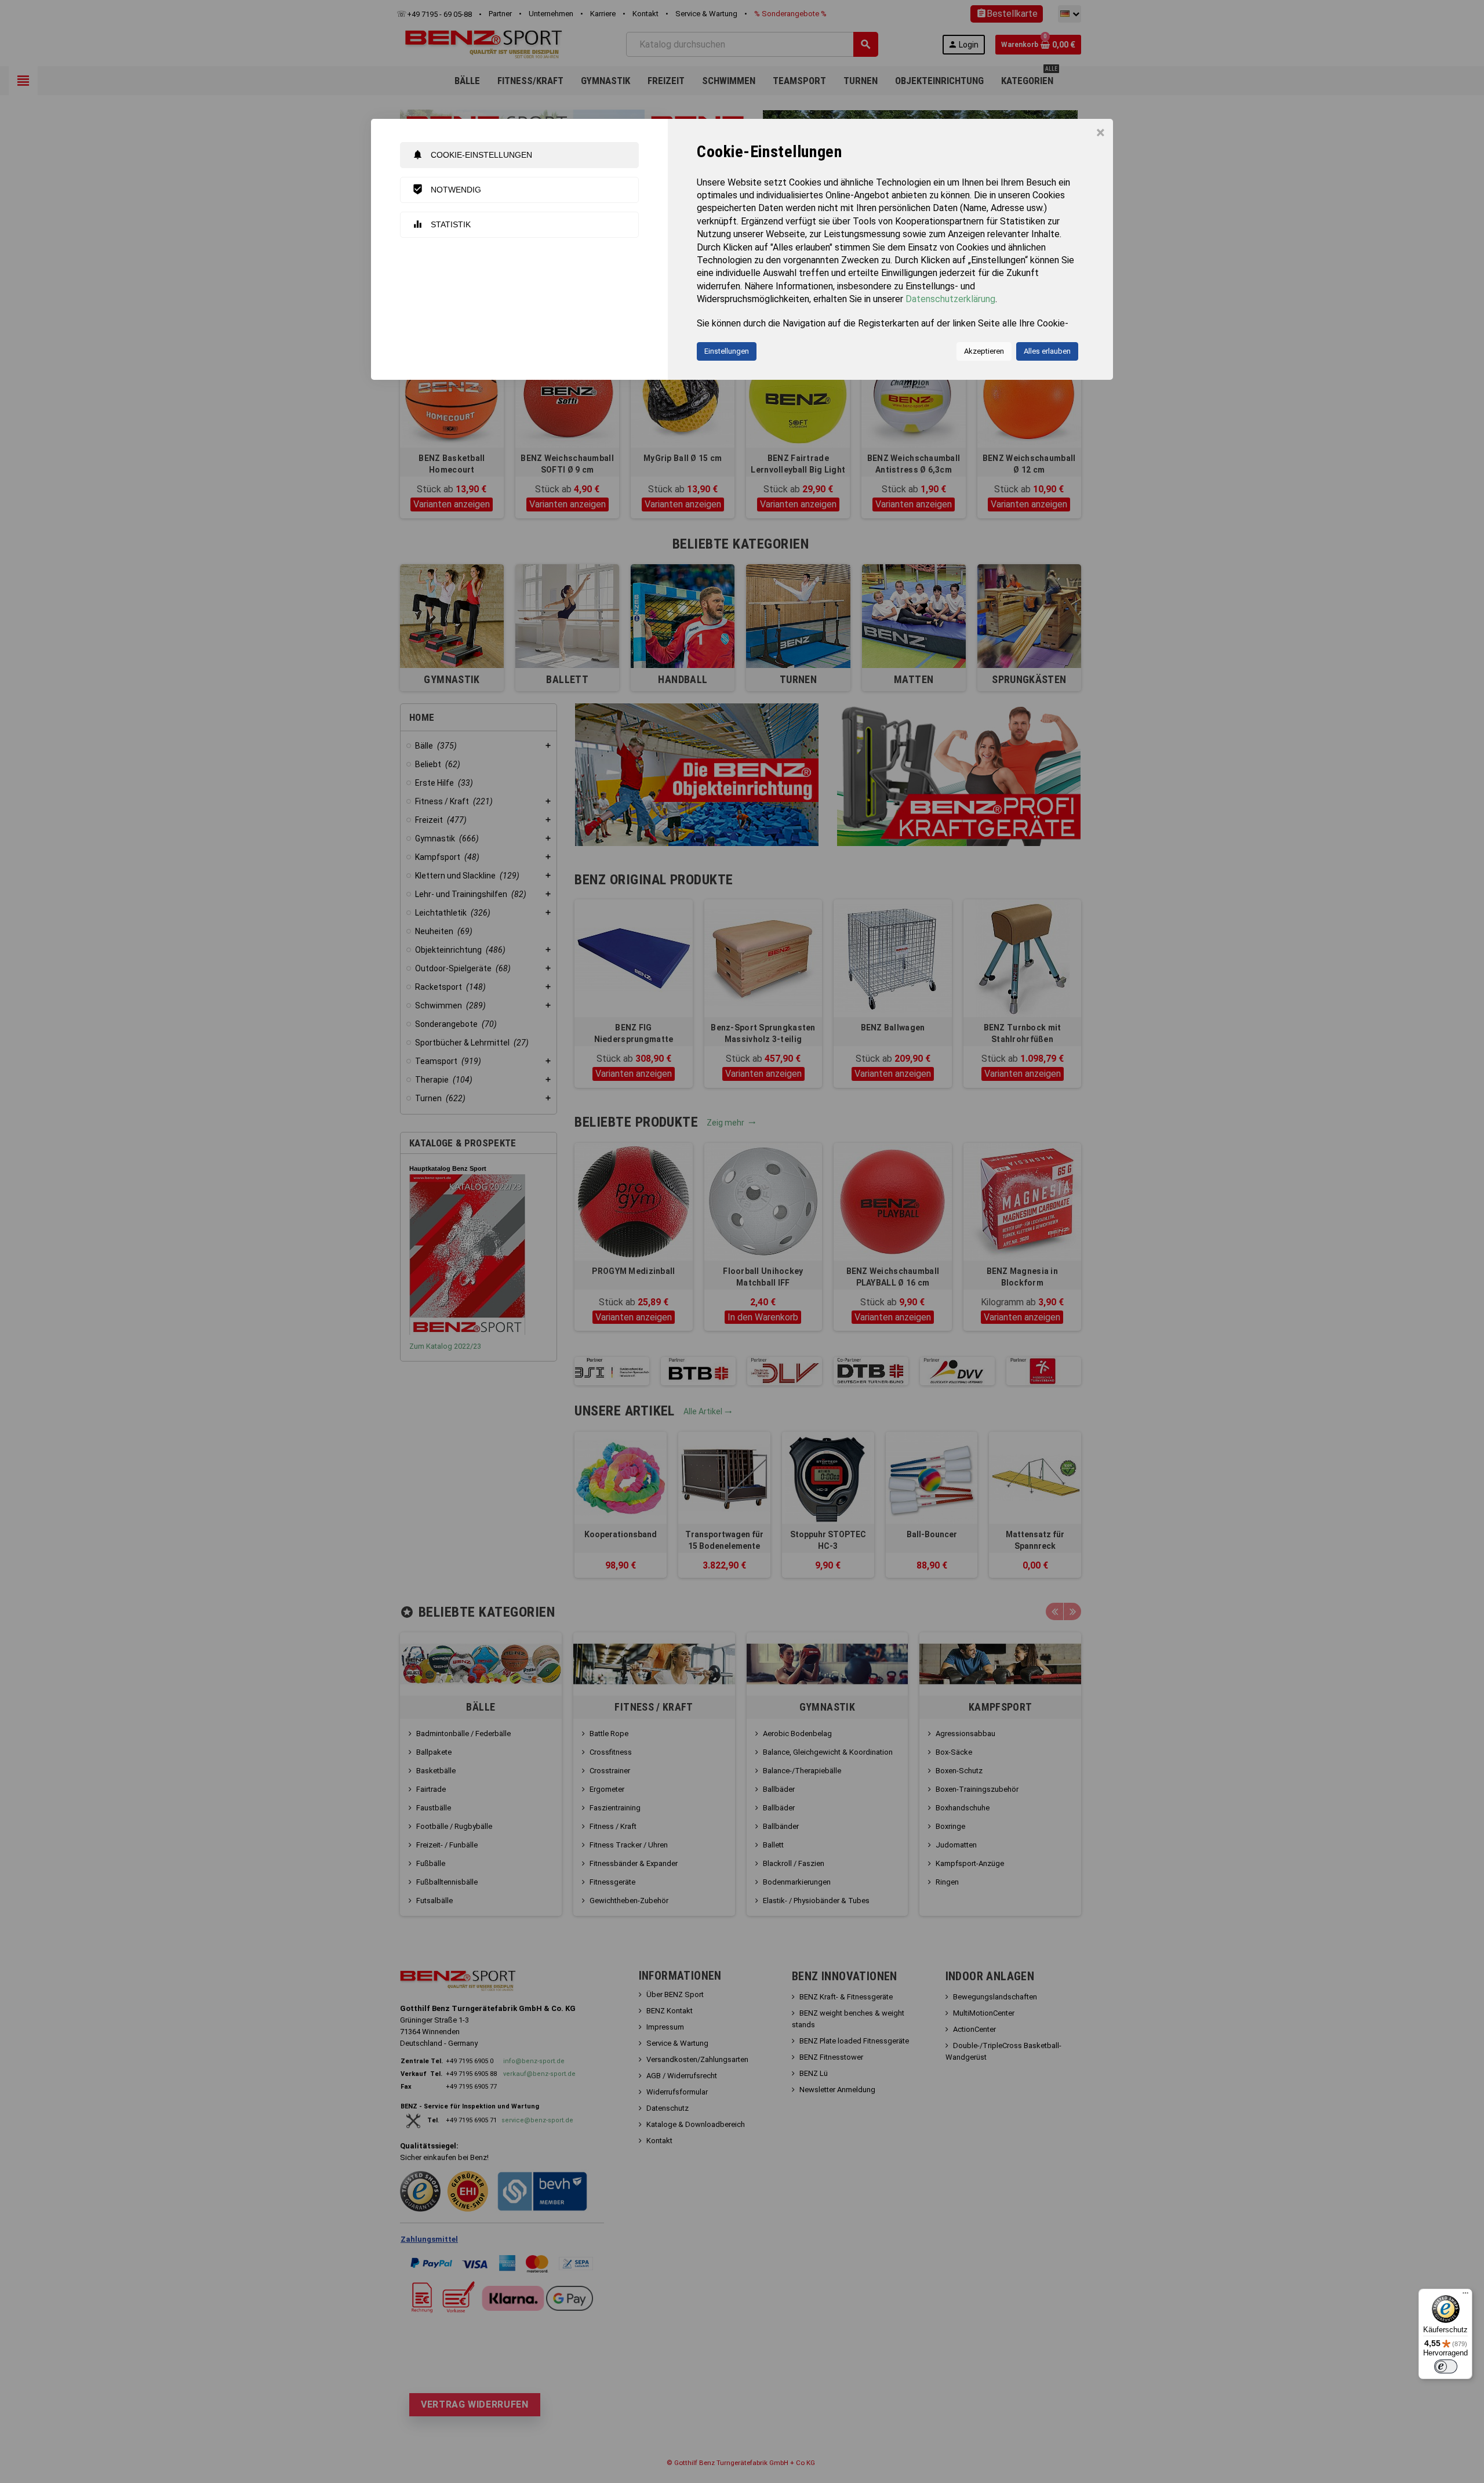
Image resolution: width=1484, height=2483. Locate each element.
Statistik (441, 224)
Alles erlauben (1047, 351)
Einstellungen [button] (727, 351)
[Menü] (1465, 2296)
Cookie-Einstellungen (472, 155)
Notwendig (447, 189)
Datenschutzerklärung (950, 299)
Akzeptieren (984, 351)
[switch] (1446, 2366)
